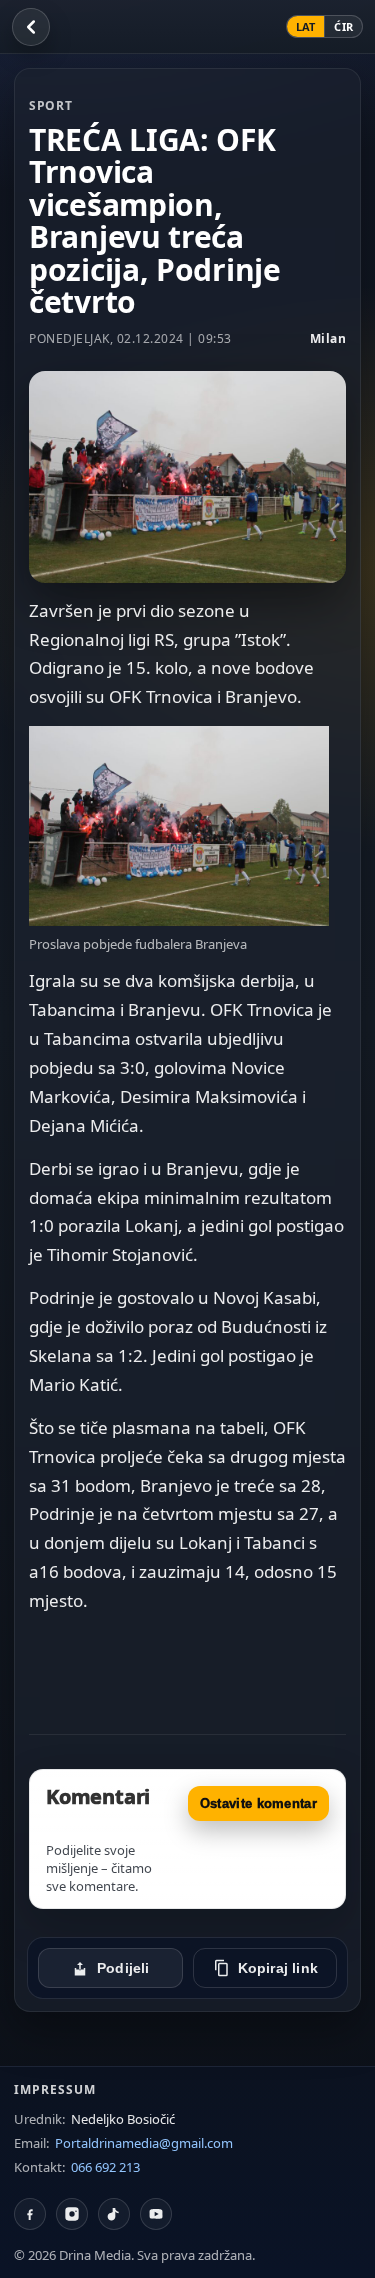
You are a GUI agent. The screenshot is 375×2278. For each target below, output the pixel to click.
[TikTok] (114, 2214)
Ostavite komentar (258, 1803)
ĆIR (343, 26)
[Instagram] (72, 2214)
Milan (328, 338)
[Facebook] (30, 2214)
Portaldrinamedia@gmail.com (144, 2143)
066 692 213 (105, 2167)
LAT (306, 26)
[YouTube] (156, 2214)
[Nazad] (31, 27)
